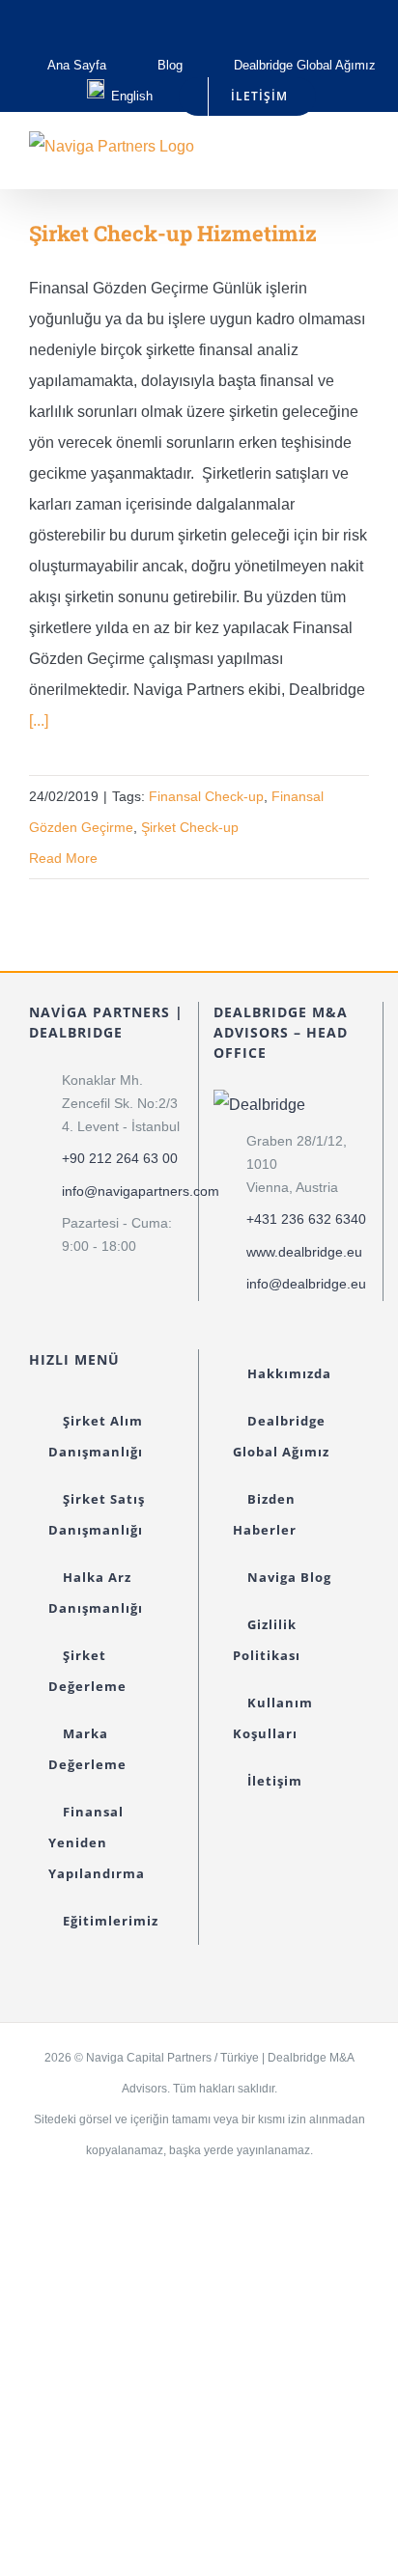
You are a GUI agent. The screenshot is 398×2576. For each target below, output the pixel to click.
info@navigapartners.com (123, 1191)
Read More (63, 858)
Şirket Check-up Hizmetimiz (173, 233)
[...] (39, 720)
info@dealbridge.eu (306, 1284)
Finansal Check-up (206, 796)
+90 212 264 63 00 (120, 1158)
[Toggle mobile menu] (361, 159)
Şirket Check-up (190, 827)
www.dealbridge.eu (304, 1252)
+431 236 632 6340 (306, 1219)
